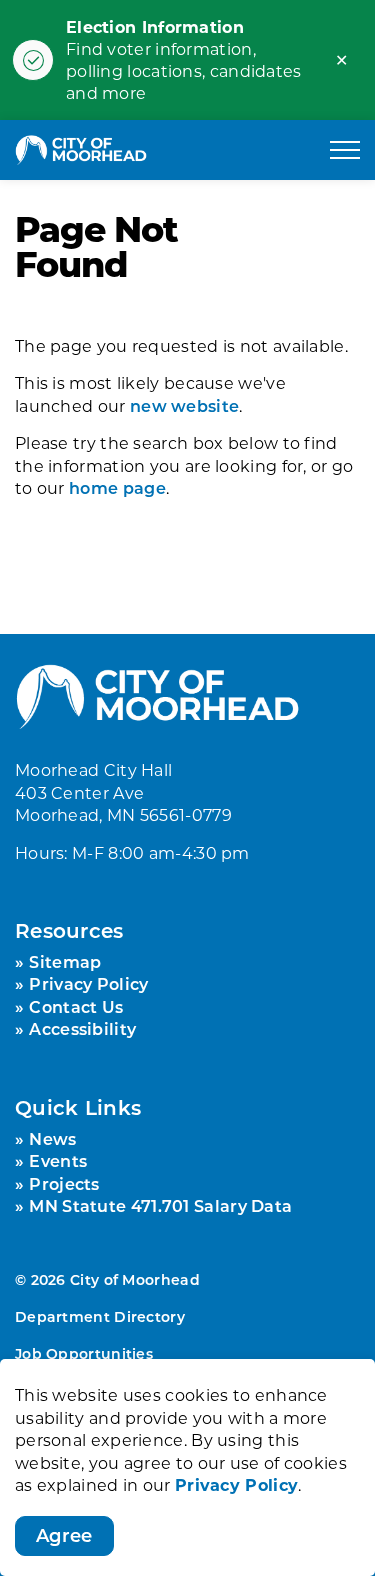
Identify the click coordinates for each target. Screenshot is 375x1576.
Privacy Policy (236, 1484)
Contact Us (76, 1006)
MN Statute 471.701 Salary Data (160, 1205)
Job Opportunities (84, 1353)
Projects (64, 1183)
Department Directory (100, 1316)
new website (184, 405)
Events (58, 1160)
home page (117, 487)
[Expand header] (345, 150)
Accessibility (82, 1028)
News (52, 1138)
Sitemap (65, 961)
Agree (64, 1535)
